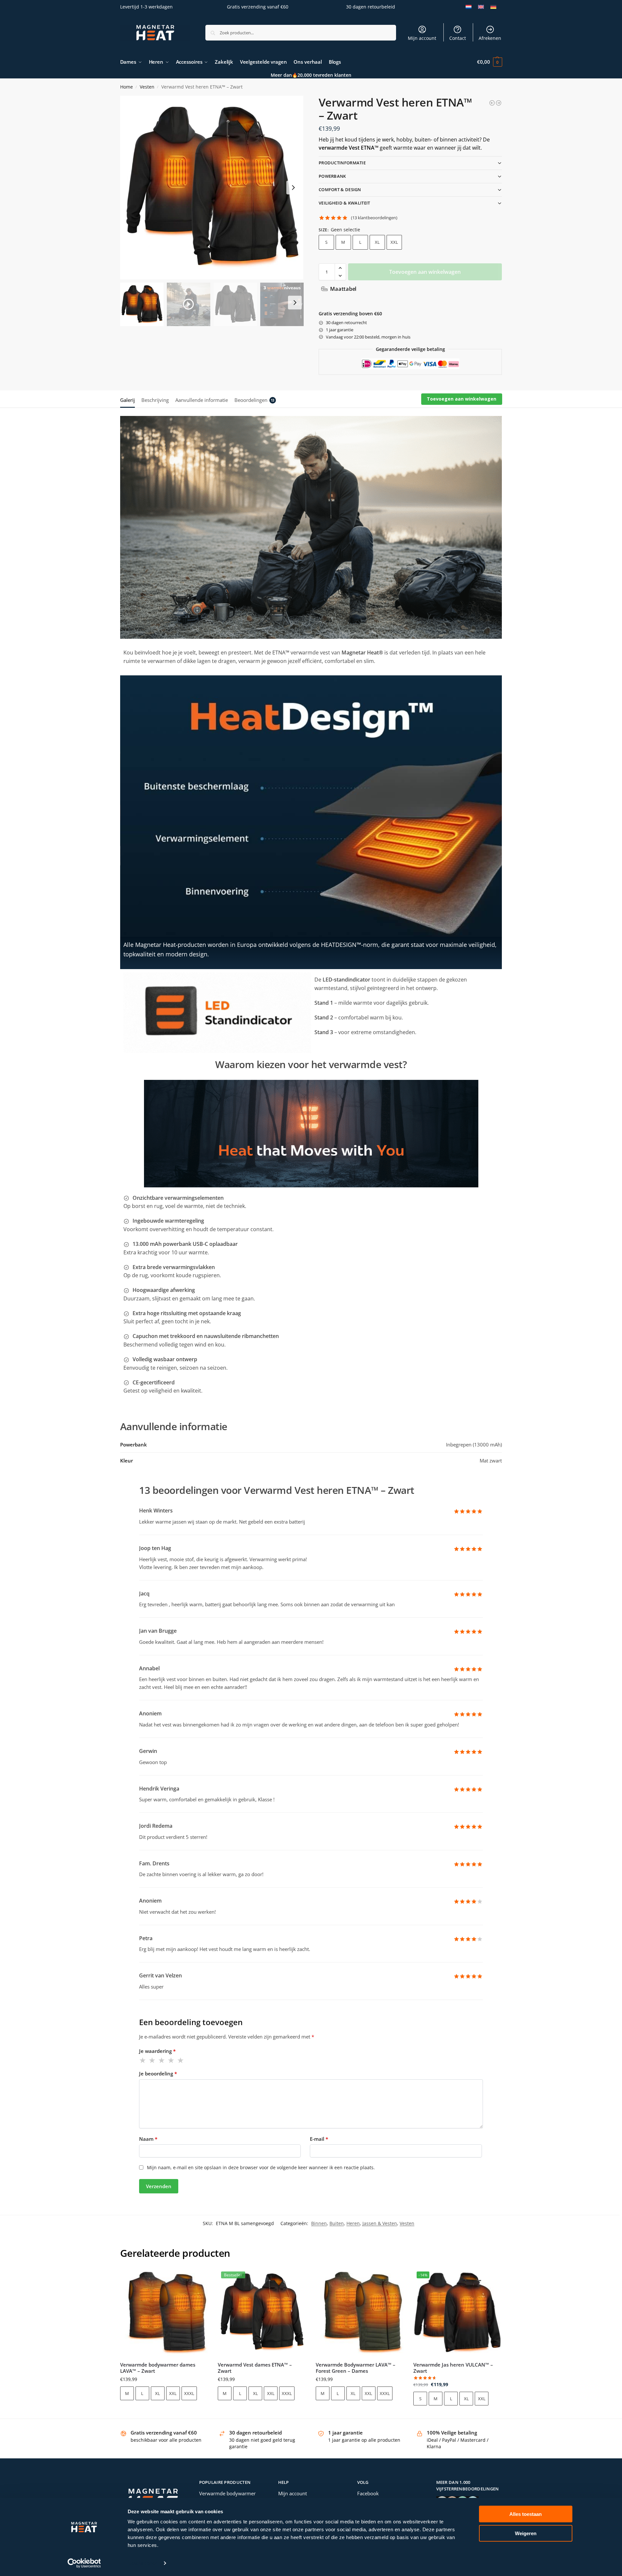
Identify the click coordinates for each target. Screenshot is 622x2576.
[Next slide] (293, 188)
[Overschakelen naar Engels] (481, 7)
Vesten (147, 87)
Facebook (368, 2493)
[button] (489, 62)
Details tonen (143, 2563)
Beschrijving (155, 400)
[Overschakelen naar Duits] (493, 7)
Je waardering (157, 2051)
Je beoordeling (158, 2073)
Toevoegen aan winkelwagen (425, 272)
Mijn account (422, 38)
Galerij (128, 400)
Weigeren (526, 2533)
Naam (148, 2139)
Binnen (319, 2223)
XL (377, 242)
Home (127, 87)
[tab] (129, 399)
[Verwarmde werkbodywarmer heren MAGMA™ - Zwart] (492, 103)
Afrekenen (490, 38)
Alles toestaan (526, 2514)
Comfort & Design (340, 190)
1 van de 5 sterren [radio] (143, 2060)
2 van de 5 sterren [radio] (152, 2060)
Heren (353, 2223)
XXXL (189, 2393)
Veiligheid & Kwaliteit (344, 203)
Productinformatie (342, 163)
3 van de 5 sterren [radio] (162, 2060)
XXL (394, 242)
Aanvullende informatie (202, 400)
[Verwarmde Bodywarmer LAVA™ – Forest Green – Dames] (360, 2312)
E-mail (319, 2139)
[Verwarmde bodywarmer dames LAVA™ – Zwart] (164, 2312)
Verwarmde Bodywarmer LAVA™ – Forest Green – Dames (356, 2368)
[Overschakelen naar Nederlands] (469, 7)
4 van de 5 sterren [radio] (171, 2060)
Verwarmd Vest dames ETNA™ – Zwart (255, 2368)
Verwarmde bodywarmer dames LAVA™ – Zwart (158, 2368)
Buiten (337, 2223)
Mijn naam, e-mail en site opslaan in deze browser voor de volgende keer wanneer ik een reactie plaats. (261, 2167)
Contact (458, 38)
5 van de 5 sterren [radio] (181, 2060)
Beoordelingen (255, 400)
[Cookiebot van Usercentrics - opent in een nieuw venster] (84, 2563)
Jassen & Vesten (380, 2223)
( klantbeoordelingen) (374, 218)
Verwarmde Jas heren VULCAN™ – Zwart (453, 2368)
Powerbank (332, 176)
